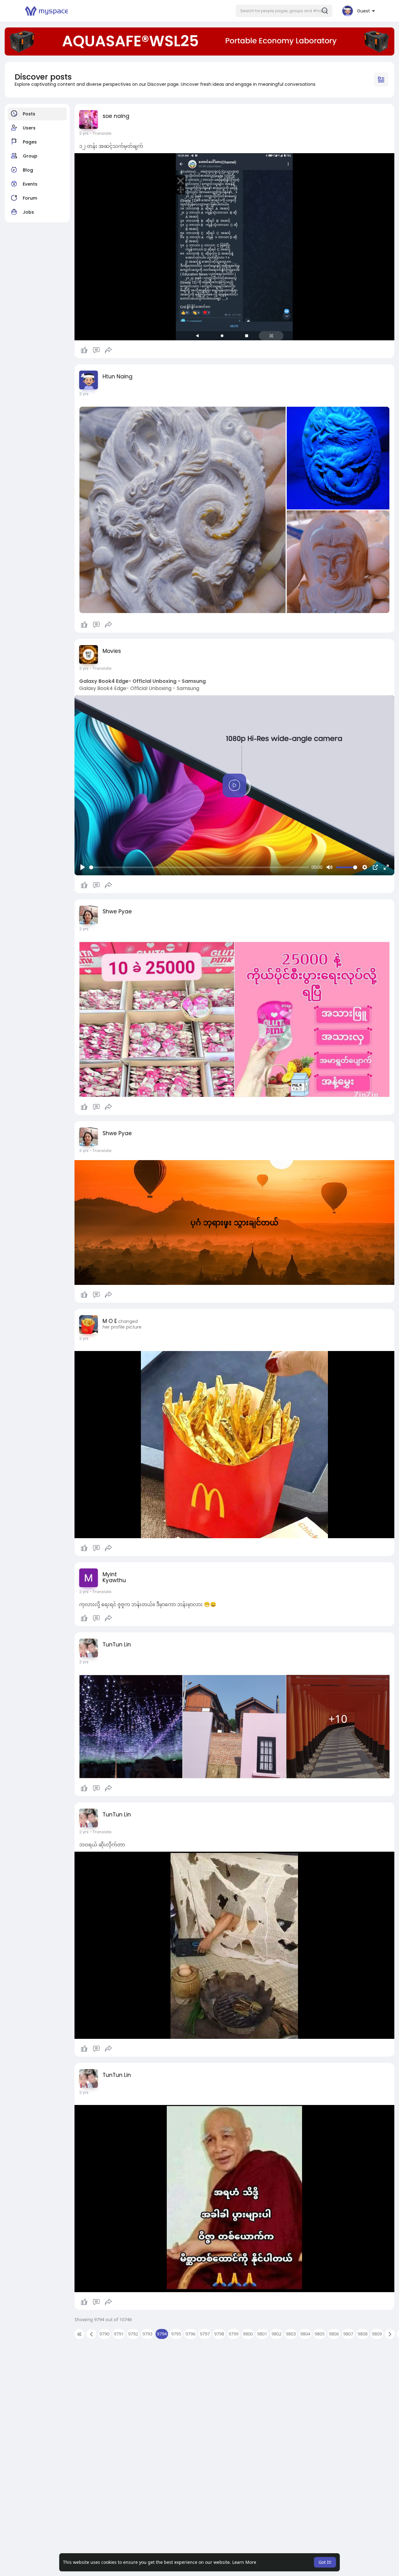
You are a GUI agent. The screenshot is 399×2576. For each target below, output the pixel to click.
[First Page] (79, 2334)
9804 (305, 2334)
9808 (363, 2334)
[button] (284, 11)
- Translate (101, 133)
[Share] (108, 350)
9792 (133, 2334)
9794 (162, 2334)
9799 (233, 2334)
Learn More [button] (244, 2562)
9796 (190, 2334)
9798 (219, 2334)
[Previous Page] (91, 2334)
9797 (205, 2334)
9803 (291, 2334)
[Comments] (96, 350)
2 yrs (84, 133)
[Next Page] (390, 2334)
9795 (176, 2334)
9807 (348, 2334)
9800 (248, 2334)
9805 (320, 2334)
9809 (377, 2334)
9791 (119, 2334)
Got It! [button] (325, 2562)
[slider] (199, 867)
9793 (147, 2334)
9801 (262, 2334)
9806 (334, 2334)
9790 (104, 2334)
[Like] (96, 350)
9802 (276, 2334)
